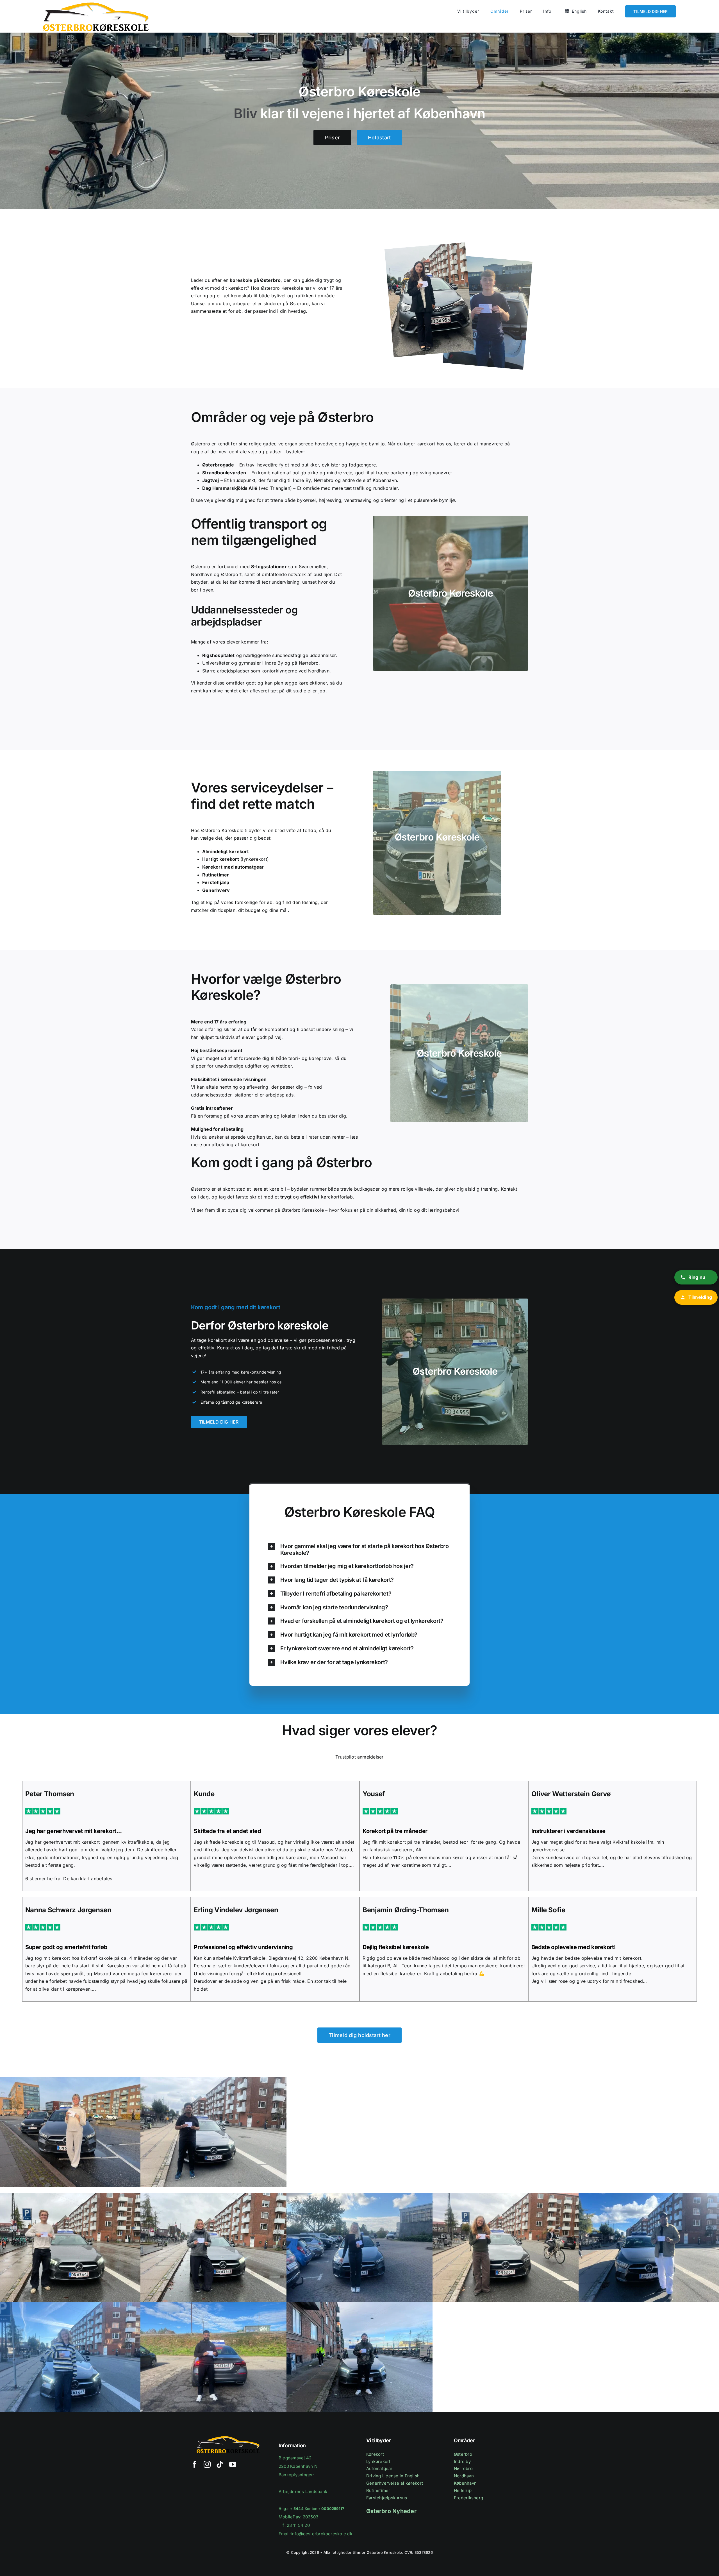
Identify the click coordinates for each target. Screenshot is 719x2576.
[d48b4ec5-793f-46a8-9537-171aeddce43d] (359, 2305)
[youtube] (233, 2464)
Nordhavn (464, 2476)
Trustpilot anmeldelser (359, 1757)
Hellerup (463, 2490)
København (465, 2483)
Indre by (462, 2461)
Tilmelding (700, 1297)
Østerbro (463, 2454)
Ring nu (697, 1277)
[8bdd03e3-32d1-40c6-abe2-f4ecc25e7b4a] (213, 2195)
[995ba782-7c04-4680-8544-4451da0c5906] (506, 2195)
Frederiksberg (468, 2498)
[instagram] (207, 2464)
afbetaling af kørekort (236, 1145)
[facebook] (194, 2464)
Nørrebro (463, 2469)
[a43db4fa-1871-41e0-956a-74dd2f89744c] (213, 2305)
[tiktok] (220, 2464)
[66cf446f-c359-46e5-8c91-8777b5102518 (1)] (359, 2195)
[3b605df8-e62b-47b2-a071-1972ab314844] (213, 2079)
